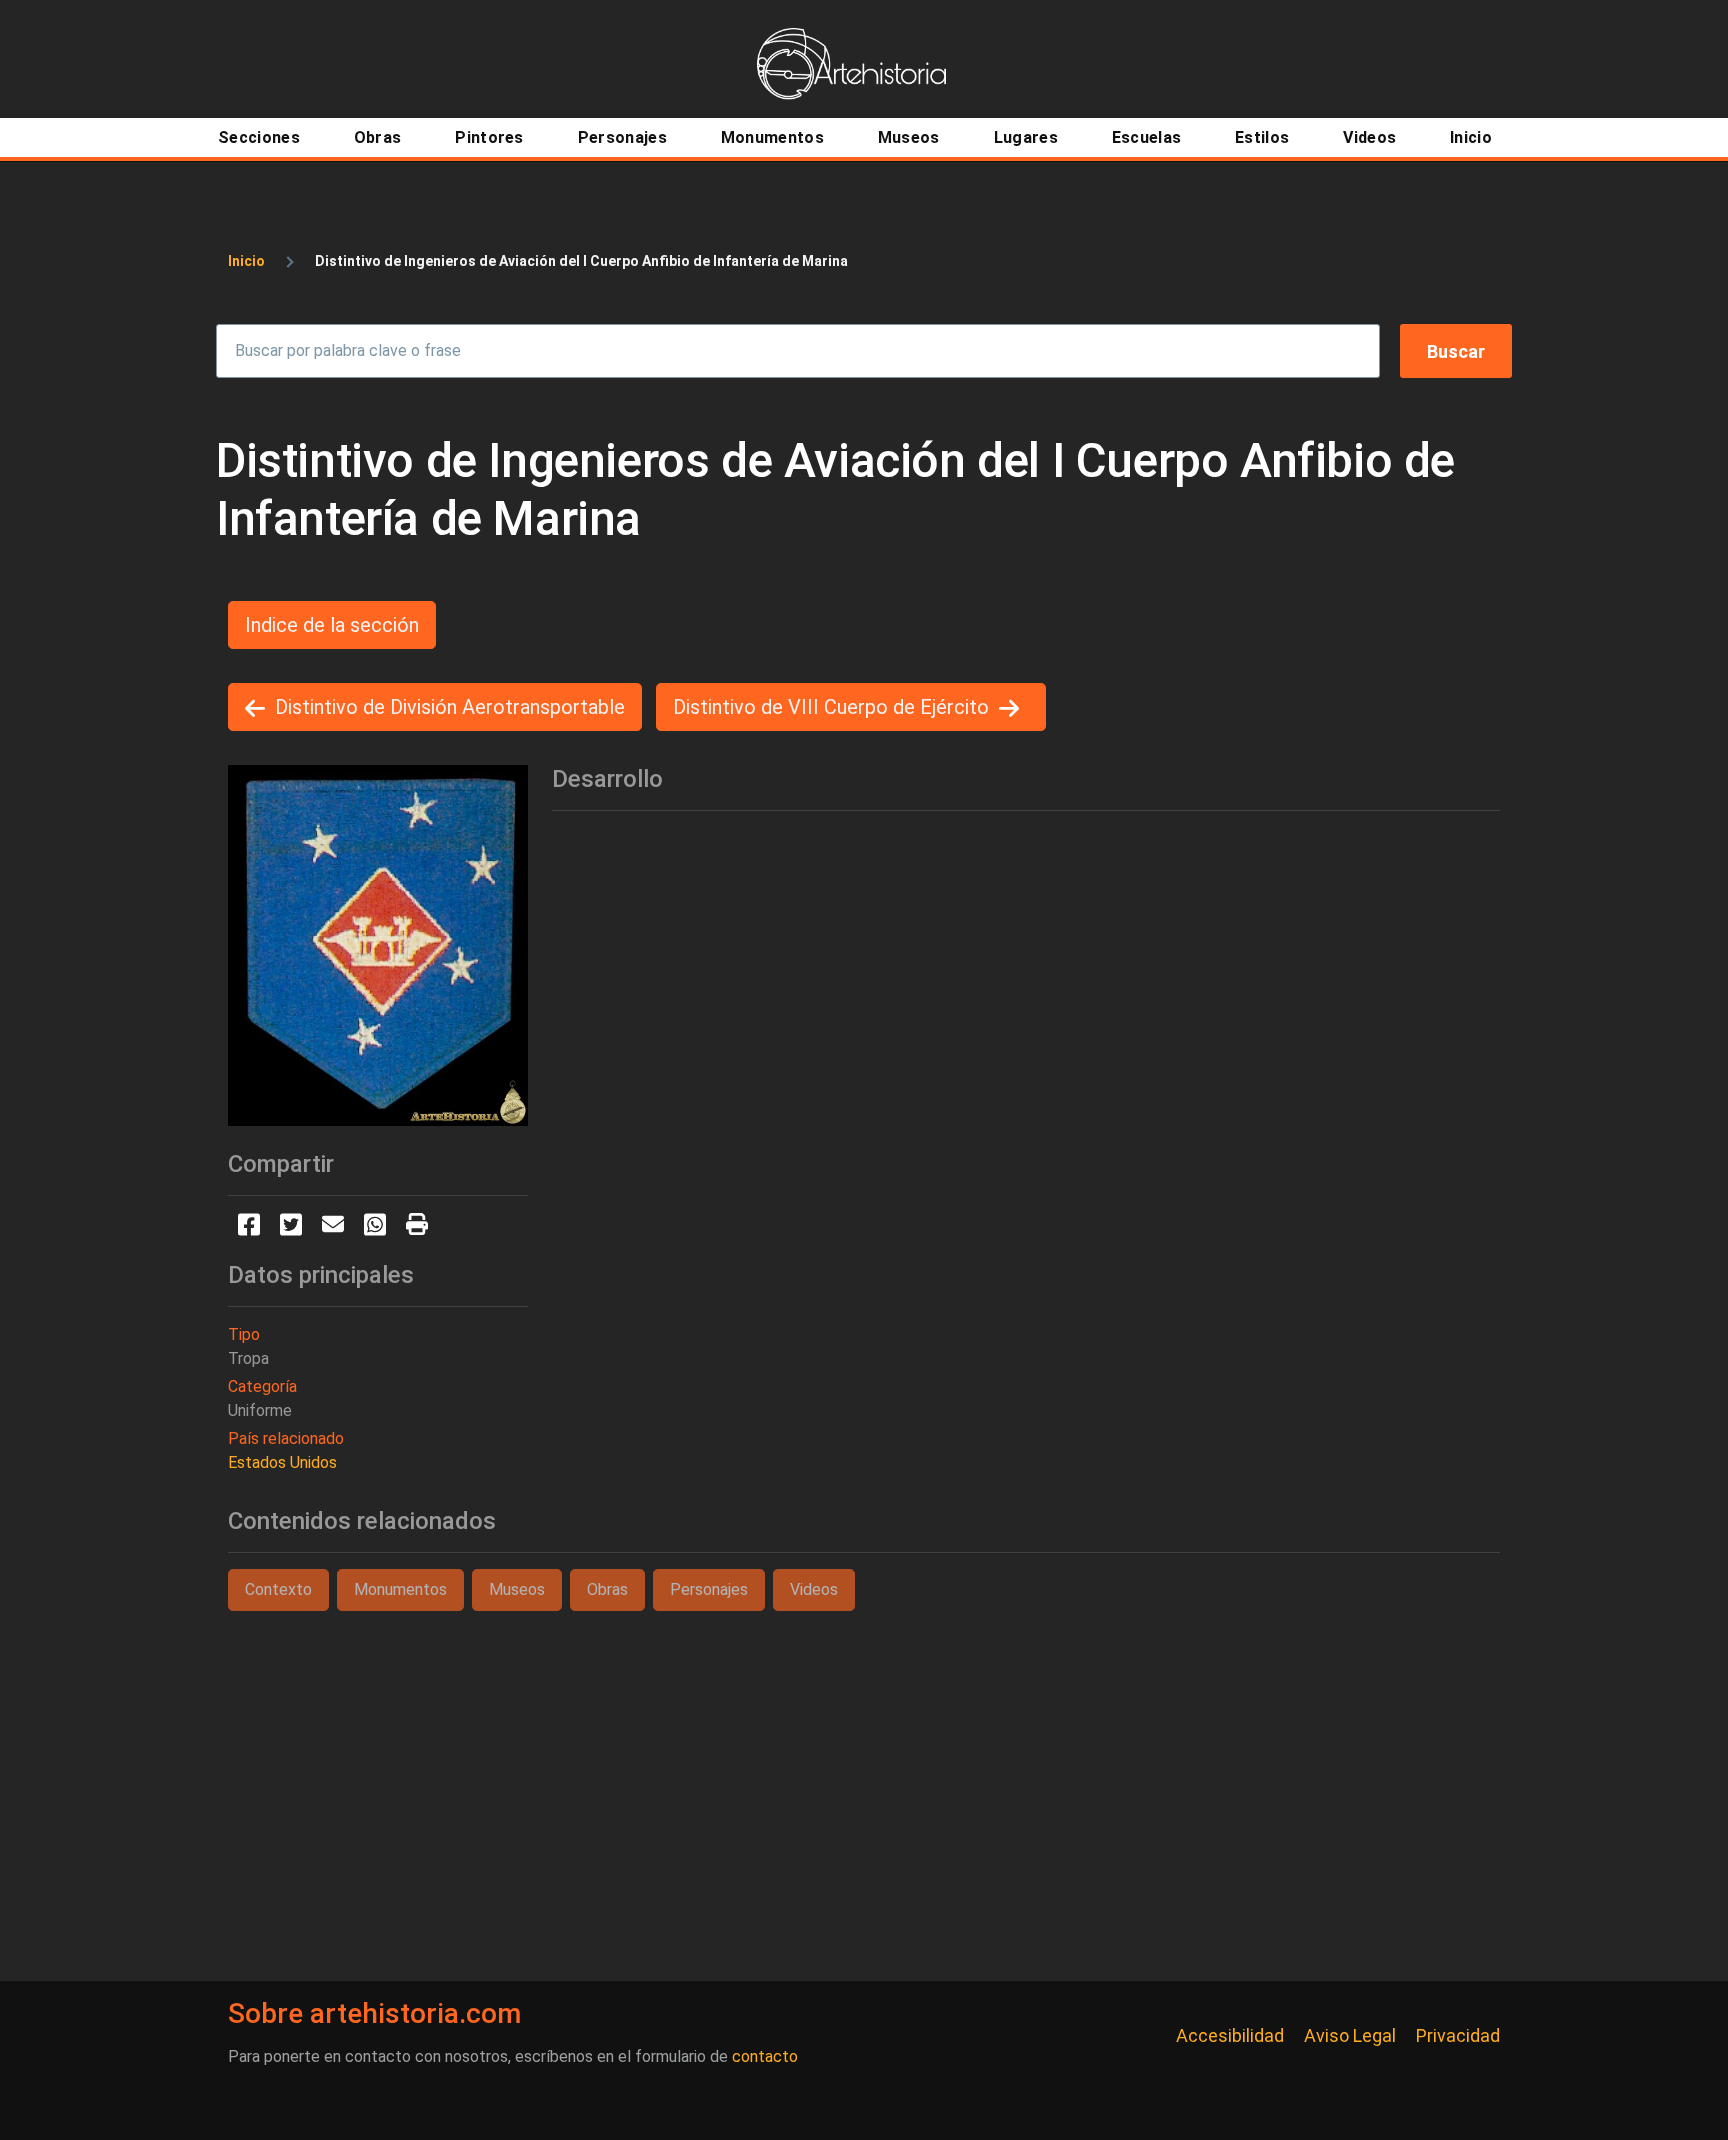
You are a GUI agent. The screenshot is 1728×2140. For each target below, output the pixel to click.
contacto (765, 2056)
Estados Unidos (282, 1462)
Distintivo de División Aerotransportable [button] (450, 707)
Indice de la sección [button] (332, 625)
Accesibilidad (1230, 2035)
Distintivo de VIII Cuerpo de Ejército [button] (831, 707)
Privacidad (1458, 2035)
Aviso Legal (1350, 2035)
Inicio (246, 261)
